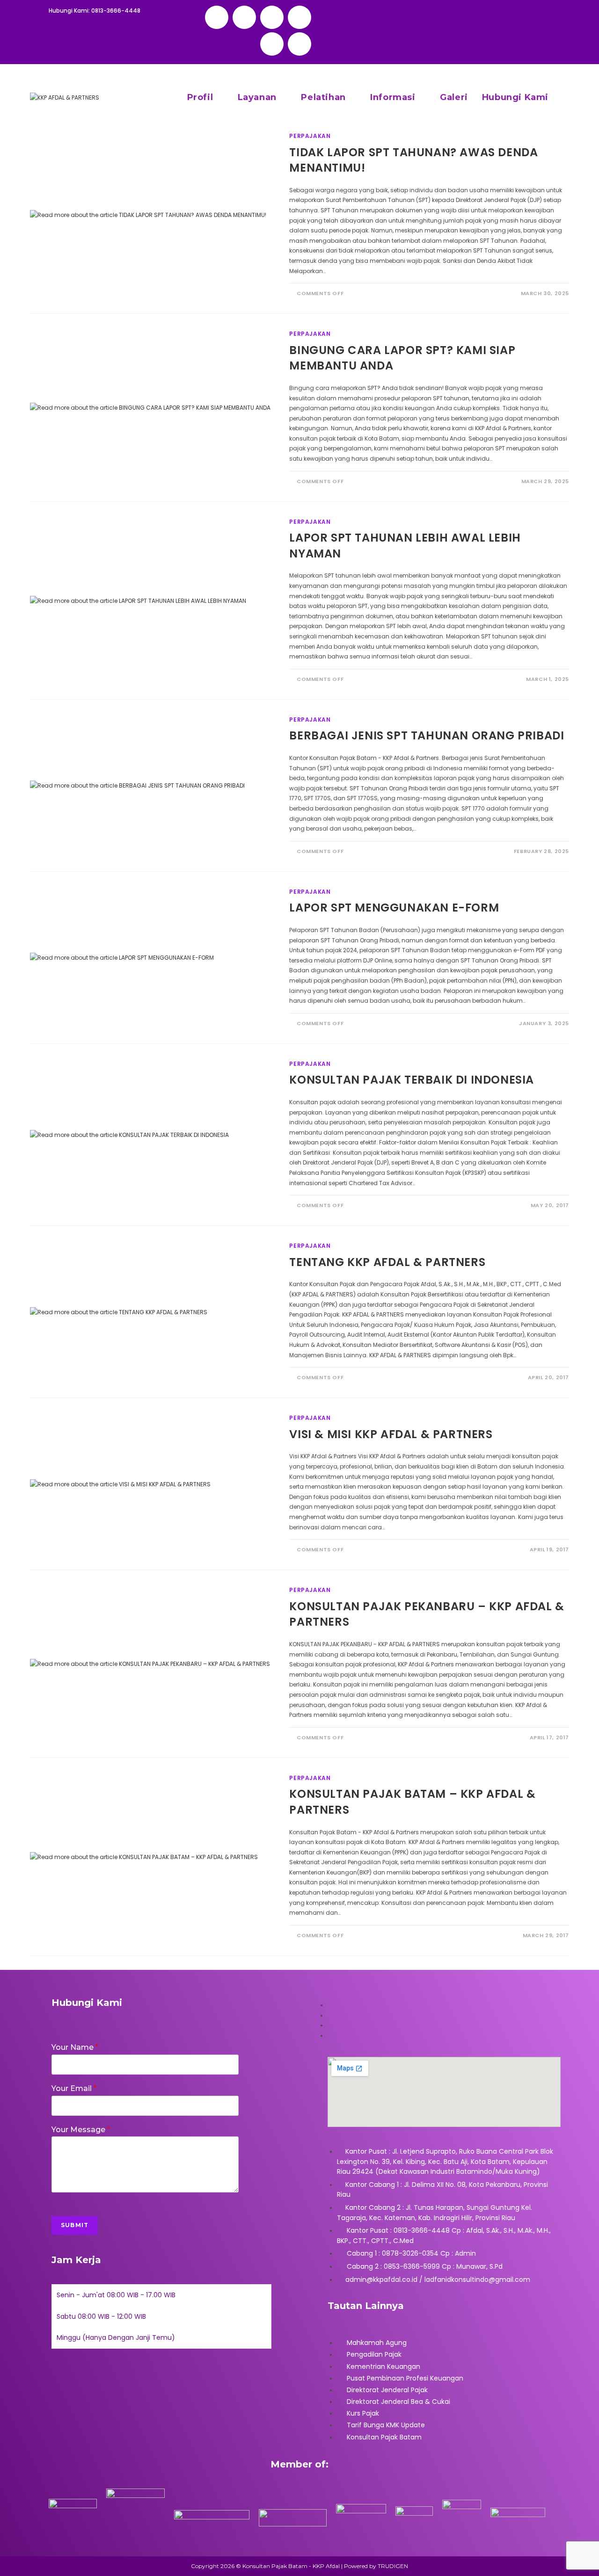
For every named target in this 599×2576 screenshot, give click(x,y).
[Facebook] (272, 17)
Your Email (74, 2088)
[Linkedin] (272, 44)
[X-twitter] (244, 17)
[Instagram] (299, 17)
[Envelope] (217, 17)
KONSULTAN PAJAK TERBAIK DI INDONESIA (412, 1080)
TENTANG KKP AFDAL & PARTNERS (387, 1262)
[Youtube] (299, 44)
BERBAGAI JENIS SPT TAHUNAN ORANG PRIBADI (427, 735)
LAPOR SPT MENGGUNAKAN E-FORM (394, 908)
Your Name (75, 2047)
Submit (75, 2225)
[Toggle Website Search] (566, 97)
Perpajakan (310, 136)
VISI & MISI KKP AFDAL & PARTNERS (391, 1434)
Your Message (81, 2130)
